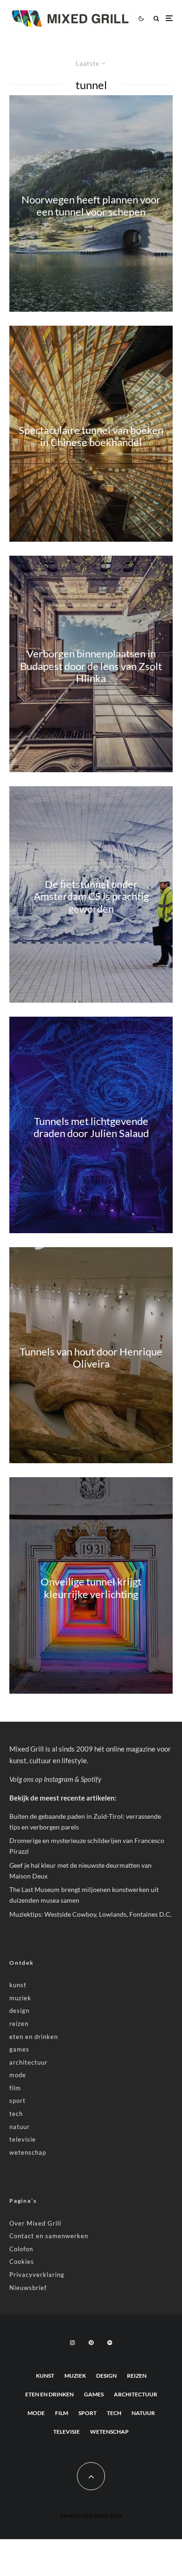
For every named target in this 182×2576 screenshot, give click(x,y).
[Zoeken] (156, 18)
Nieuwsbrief (28, 2288)
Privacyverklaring (37, 2275)
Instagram (59, 1779)
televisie (23, 2139)
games (19, 2049)
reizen (19, 2024)
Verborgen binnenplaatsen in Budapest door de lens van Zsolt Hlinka (91, 667)
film (15, 2088)
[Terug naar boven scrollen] (91, 2476)
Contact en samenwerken (49, 2236)
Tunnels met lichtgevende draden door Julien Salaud (91, 1127)
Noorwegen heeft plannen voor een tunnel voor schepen (91, 205)
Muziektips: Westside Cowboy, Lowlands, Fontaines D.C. (91, 1914)
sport (17, 2101)
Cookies (22, 2262)
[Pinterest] (91, 2343)
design (19, 2011)
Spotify (91, 1779)
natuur (20, 2127)
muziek (20, 1998)
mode (18, 2075)
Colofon (21, 2249)
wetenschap (28, 2152)
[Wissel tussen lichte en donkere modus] (141, 18)
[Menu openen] (169, 18)
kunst (18, 1985)
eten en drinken (34, 2037)
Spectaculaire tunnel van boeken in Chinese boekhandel (91, 436)
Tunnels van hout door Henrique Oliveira (91, 1357)
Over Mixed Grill (35, 2223)
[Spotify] (110, 2343)
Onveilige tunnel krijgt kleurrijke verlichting (91, 1588)
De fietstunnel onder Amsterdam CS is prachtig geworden (91, 897)
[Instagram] (72, 2343)
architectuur (28, 2062)
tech (16, 2114)
